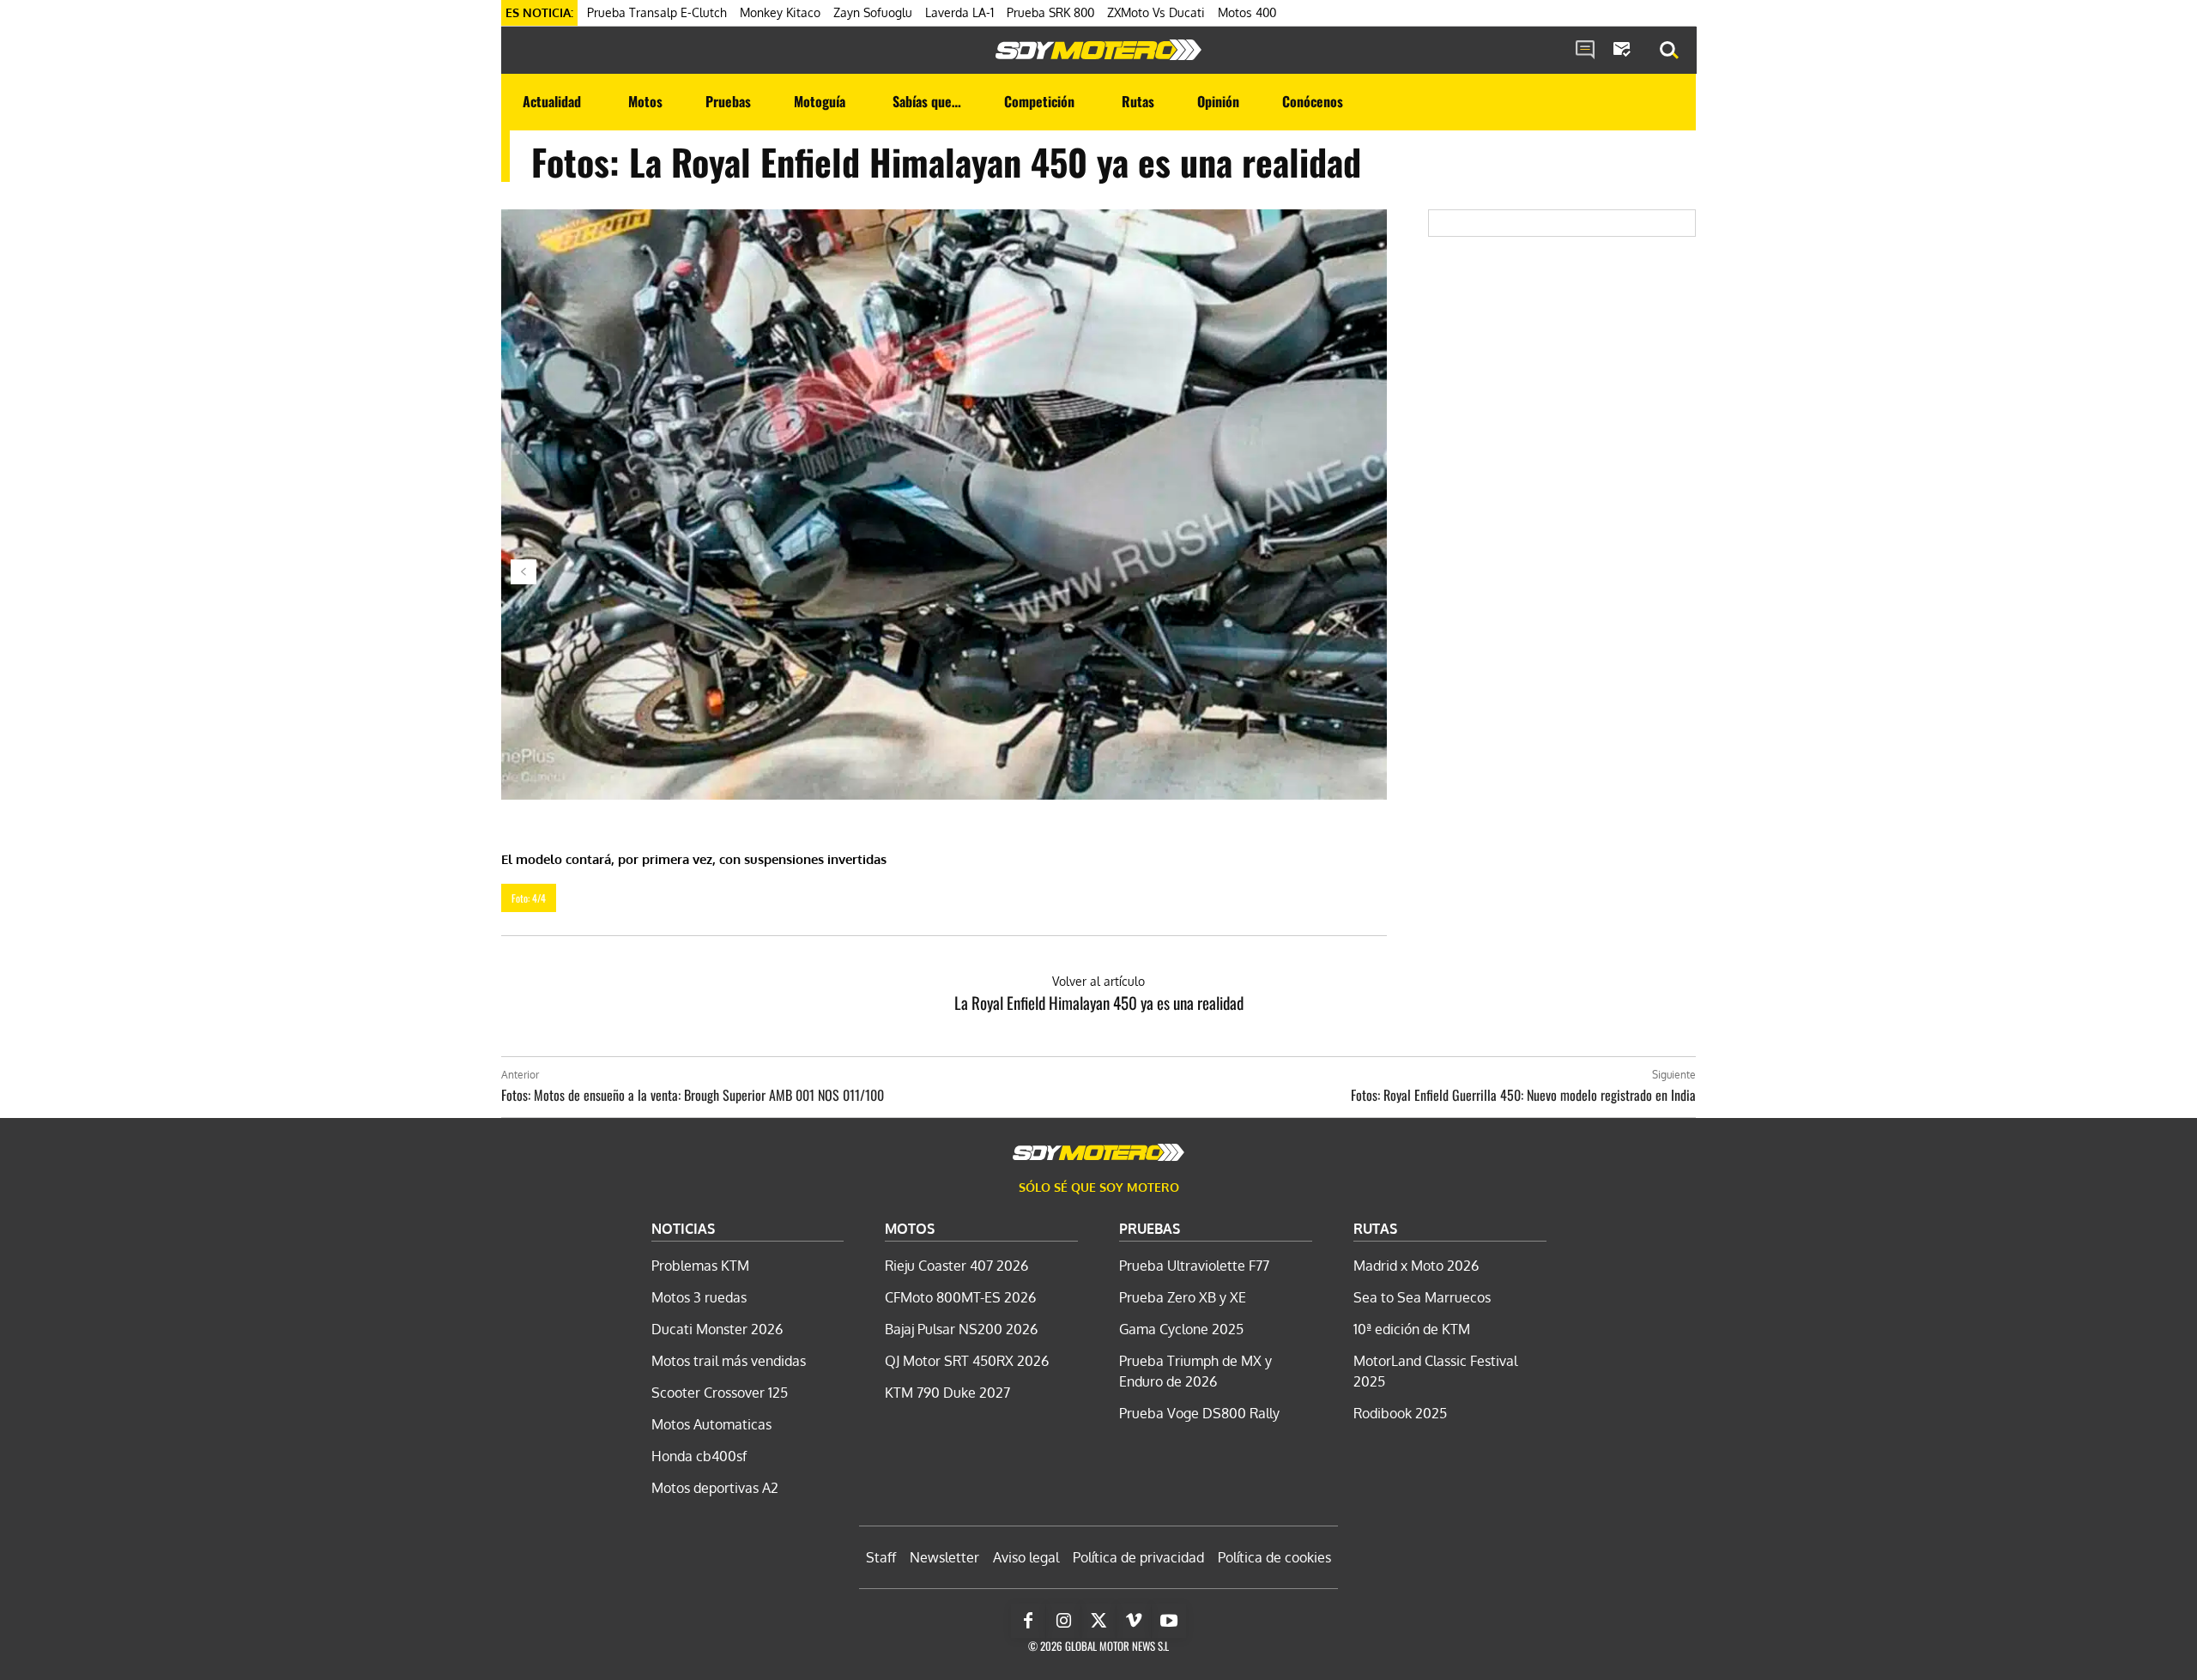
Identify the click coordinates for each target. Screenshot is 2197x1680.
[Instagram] (1063, 1621)
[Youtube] (1169, 1621)
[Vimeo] (1134, 1621)
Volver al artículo (1098, 981)
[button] (1669, 51)
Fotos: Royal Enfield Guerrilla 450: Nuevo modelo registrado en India (1523, 1095)
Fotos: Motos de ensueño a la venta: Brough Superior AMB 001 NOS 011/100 (693, 1095)
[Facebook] (1028, 1621)
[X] (1098, 1621)
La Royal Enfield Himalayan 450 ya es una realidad (1099, 1002)
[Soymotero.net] (1098, 50)
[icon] (1585, 51)
